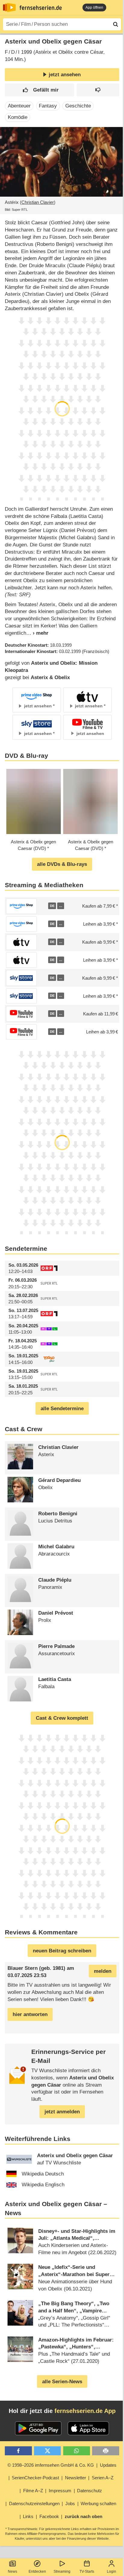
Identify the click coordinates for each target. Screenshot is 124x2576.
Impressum (60, 2491)
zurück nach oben (84, 2516)
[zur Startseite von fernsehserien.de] (9, 8)
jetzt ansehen (65, 75)
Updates (108, 2465)
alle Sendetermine (62, 1409)
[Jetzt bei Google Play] (38, 2428)
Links (28, 2516)
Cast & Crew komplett (62, 1718)
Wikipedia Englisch (43, 2185)
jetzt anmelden (62, 2112)
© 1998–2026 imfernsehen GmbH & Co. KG (51, 2465)
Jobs (70, 2503)
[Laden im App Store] (88, 2428)
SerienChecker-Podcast (35, 2478)
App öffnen (94, 8)
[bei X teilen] (47, 2451)
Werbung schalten (98, 2503)
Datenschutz (90, 2491)
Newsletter (76, 2478)
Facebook (49, 2516)
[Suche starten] (116, 24)
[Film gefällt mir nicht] (98, 90)
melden (103, 1971)
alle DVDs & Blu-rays (62, 864)
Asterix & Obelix (50, 677)
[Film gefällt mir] (39, 90)
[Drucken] (105, 2451)
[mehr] (37, 633)
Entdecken (37, 2571)
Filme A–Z (33, 2491)
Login (112, 2571)
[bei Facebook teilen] (18, 2451)
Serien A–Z (103, 2478)
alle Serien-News (62, 2382)
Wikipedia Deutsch (43, 2174)
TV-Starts (87, 2571)
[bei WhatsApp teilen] (77, 2451)
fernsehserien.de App (85, 2411)
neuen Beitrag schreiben (62, 1951)
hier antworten (30, 2014)
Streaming (62, 2571)
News (12, 2571)
